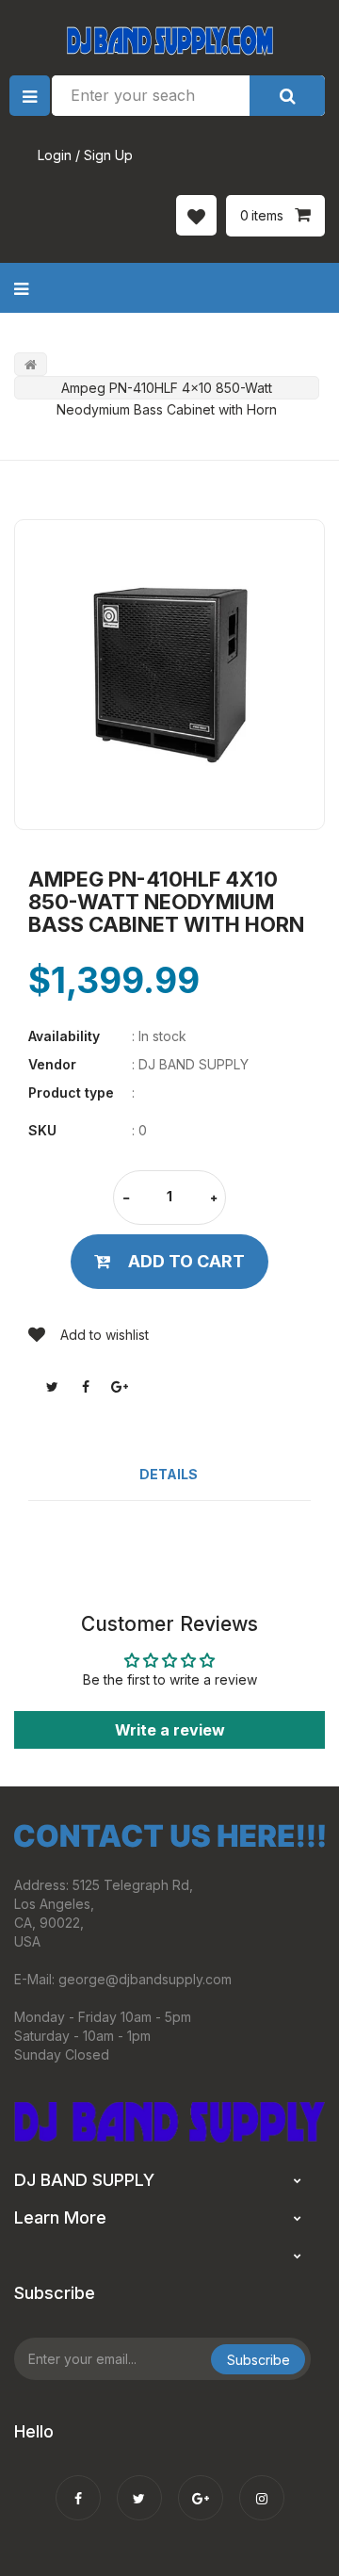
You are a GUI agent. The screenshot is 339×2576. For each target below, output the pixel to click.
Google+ (120, 1387)
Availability (64, 1036)
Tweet (52, 1387)
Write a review (170, 1730)
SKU (42, 1130)
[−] (126, 1199)
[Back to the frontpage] (31, 364)
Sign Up (108, 155)
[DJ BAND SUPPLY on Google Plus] (201, 2486)
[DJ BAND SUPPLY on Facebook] (78, 2486)
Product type (71, 1092)
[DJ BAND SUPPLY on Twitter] (139, 2486)
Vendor (52, 1064)
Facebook (86, 1387)
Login (55, 155)
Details (169, 1474)
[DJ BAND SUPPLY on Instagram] (262, 2486)
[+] (214, 1199)
